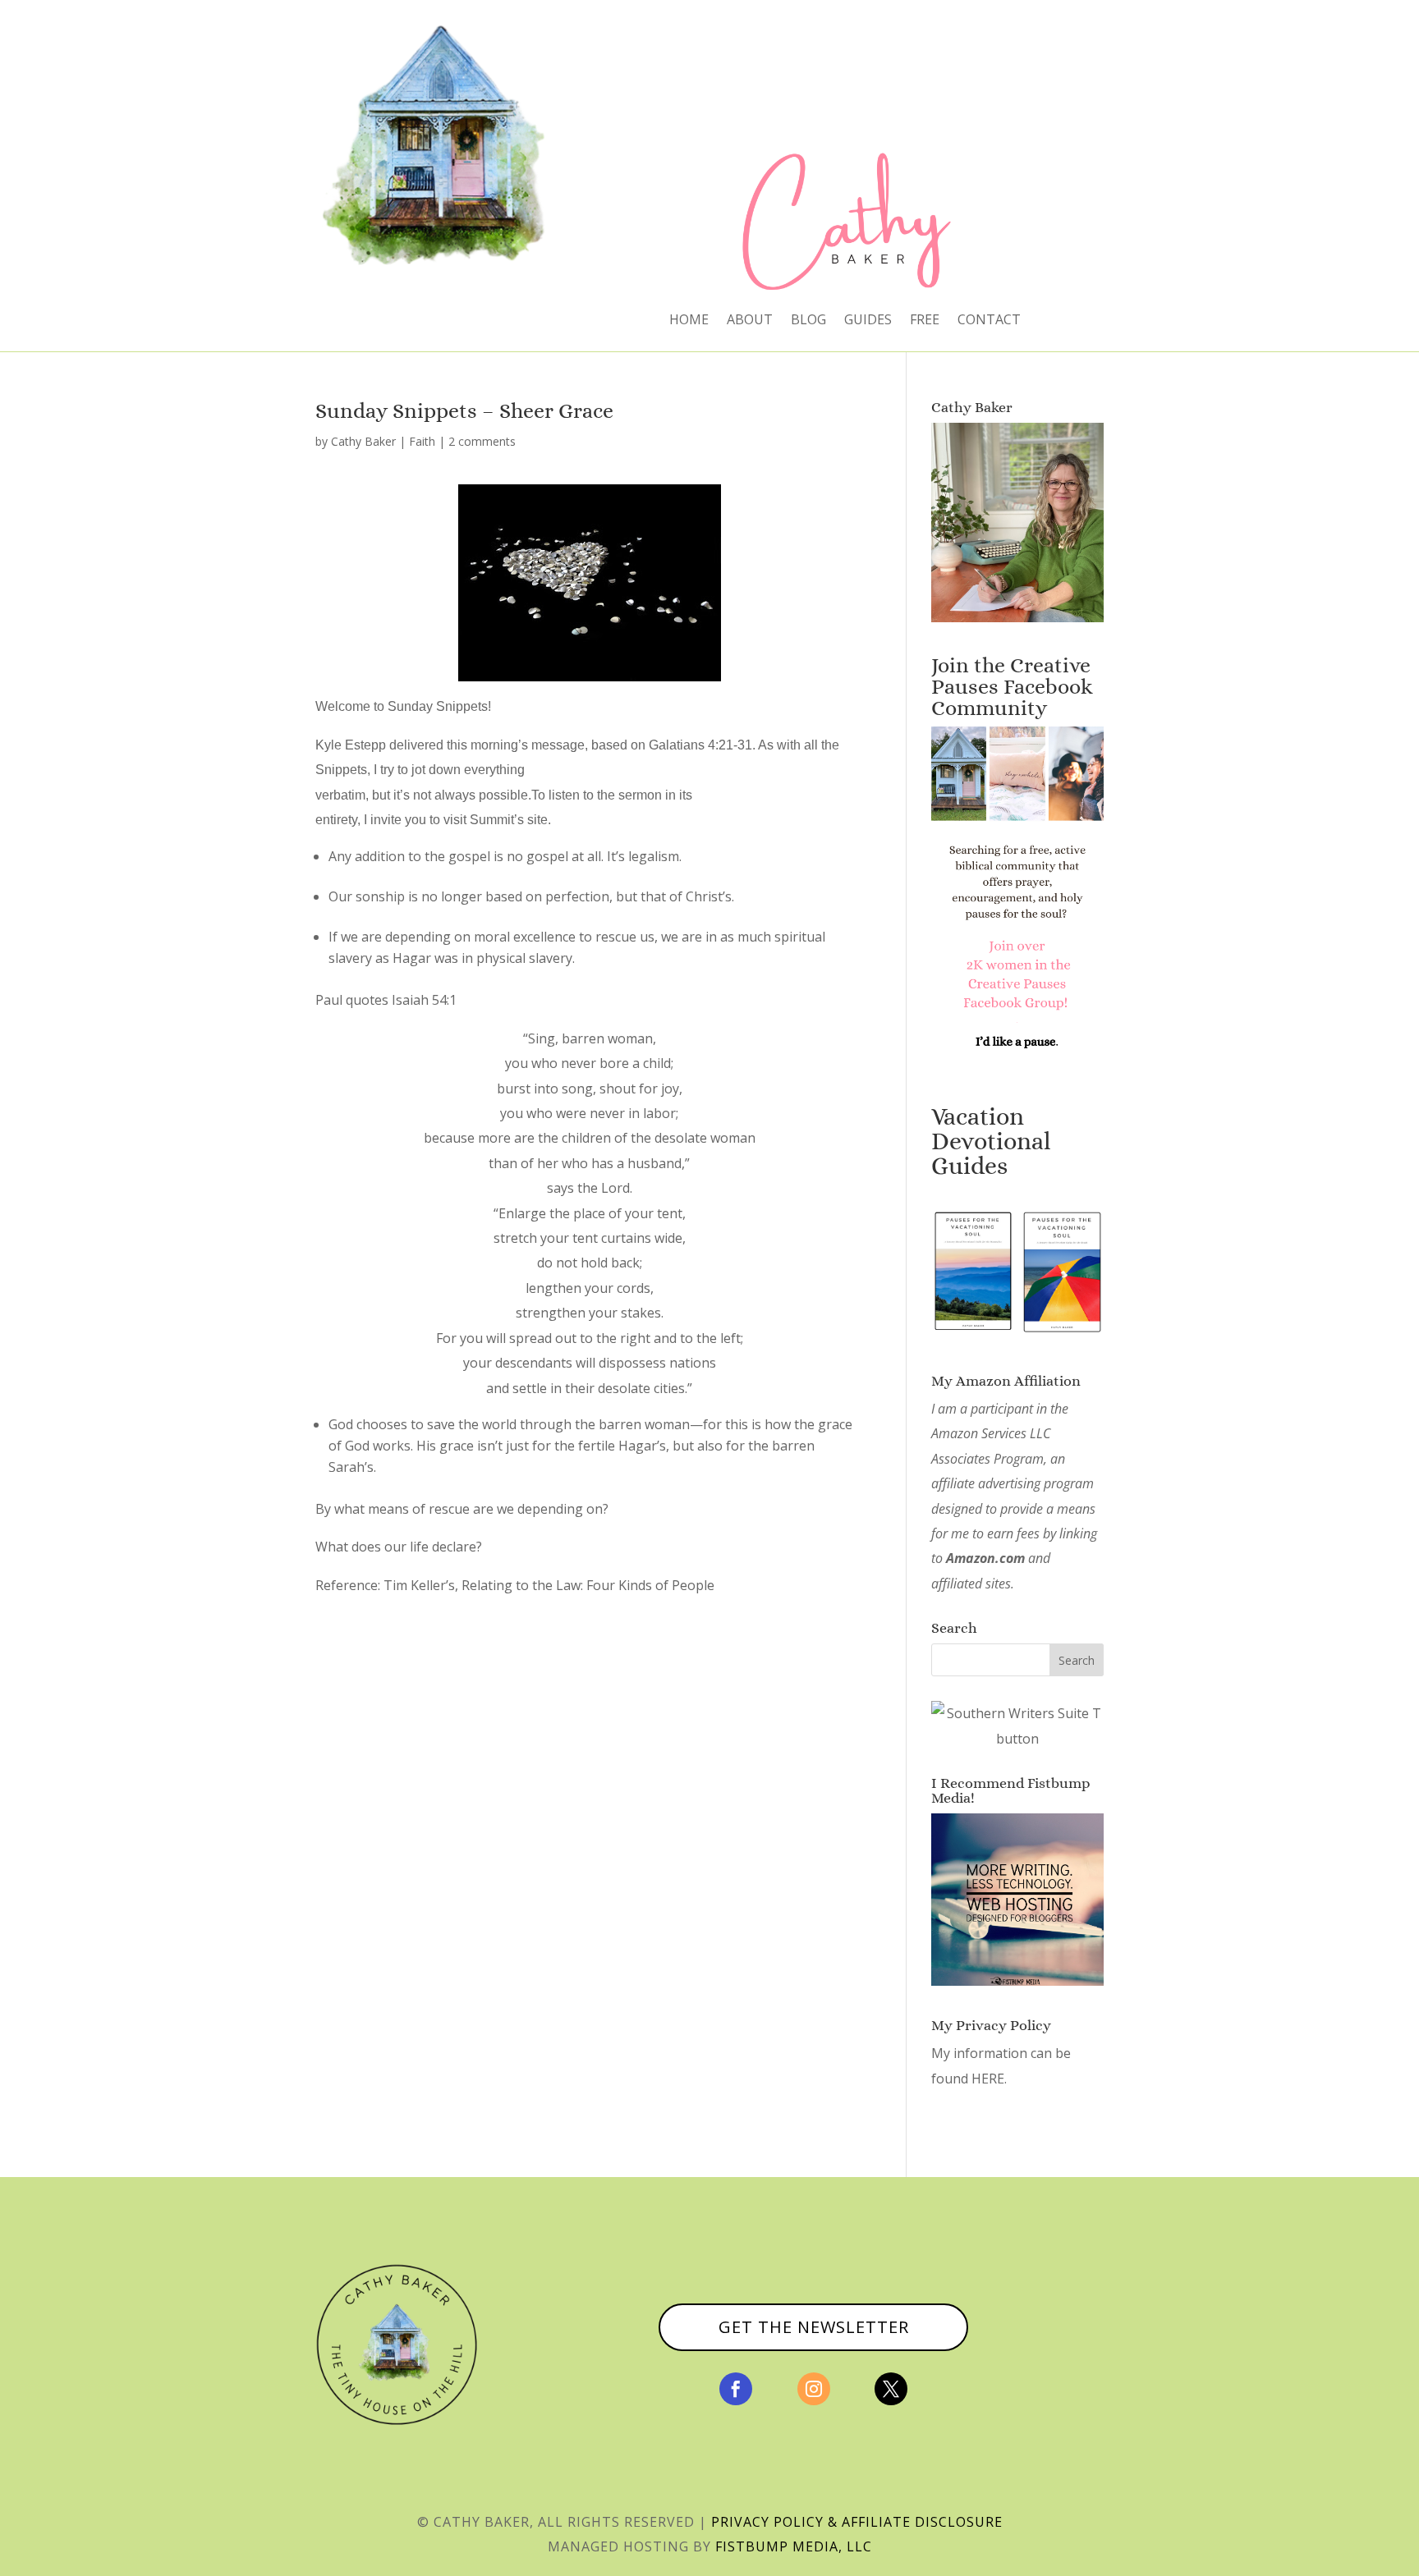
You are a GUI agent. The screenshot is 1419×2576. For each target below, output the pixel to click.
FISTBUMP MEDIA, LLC (794, 2546)
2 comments (482, 441)
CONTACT (989, 321)
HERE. (989, 2079)
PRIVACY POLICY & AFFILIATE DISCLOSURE (857, 2522)
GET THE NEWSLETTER (814, 2327)
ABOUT (750, 321)
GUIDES (868, 321)
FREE (925, 321)
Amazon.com (985, 1558)
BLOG (808, 321)
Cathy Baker (363, 441)
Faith (422, 441)
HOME (689, 321)
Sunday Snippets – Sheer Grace (464, 410)
